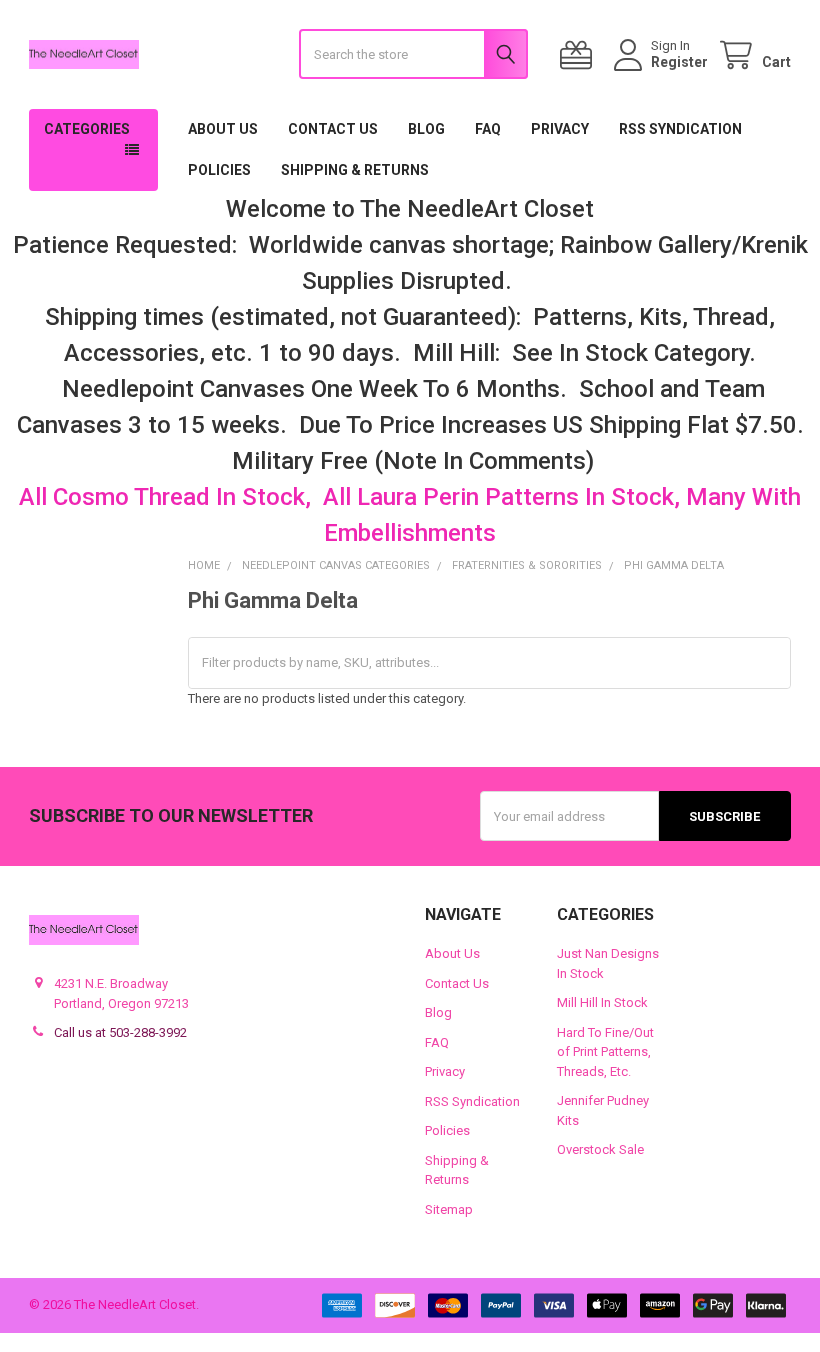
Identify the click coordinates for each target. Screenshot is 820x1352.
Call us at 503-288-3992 (120, 1032)
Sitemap (449, 1209)
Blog (426, 129)
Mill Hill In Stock (602, 1002)
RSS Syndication (680, 129)
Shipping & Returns (355, 170)
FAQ (488, 129)
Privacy (560, 129)
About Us (223, 129)
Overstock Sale (600, 1149)
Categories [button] (87, 129)
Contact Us (333, 129)
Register (679, 62)
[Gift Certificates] (580, 55)
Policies (219, 170)
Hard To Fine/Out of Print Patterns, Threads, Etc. (605, 1052)
